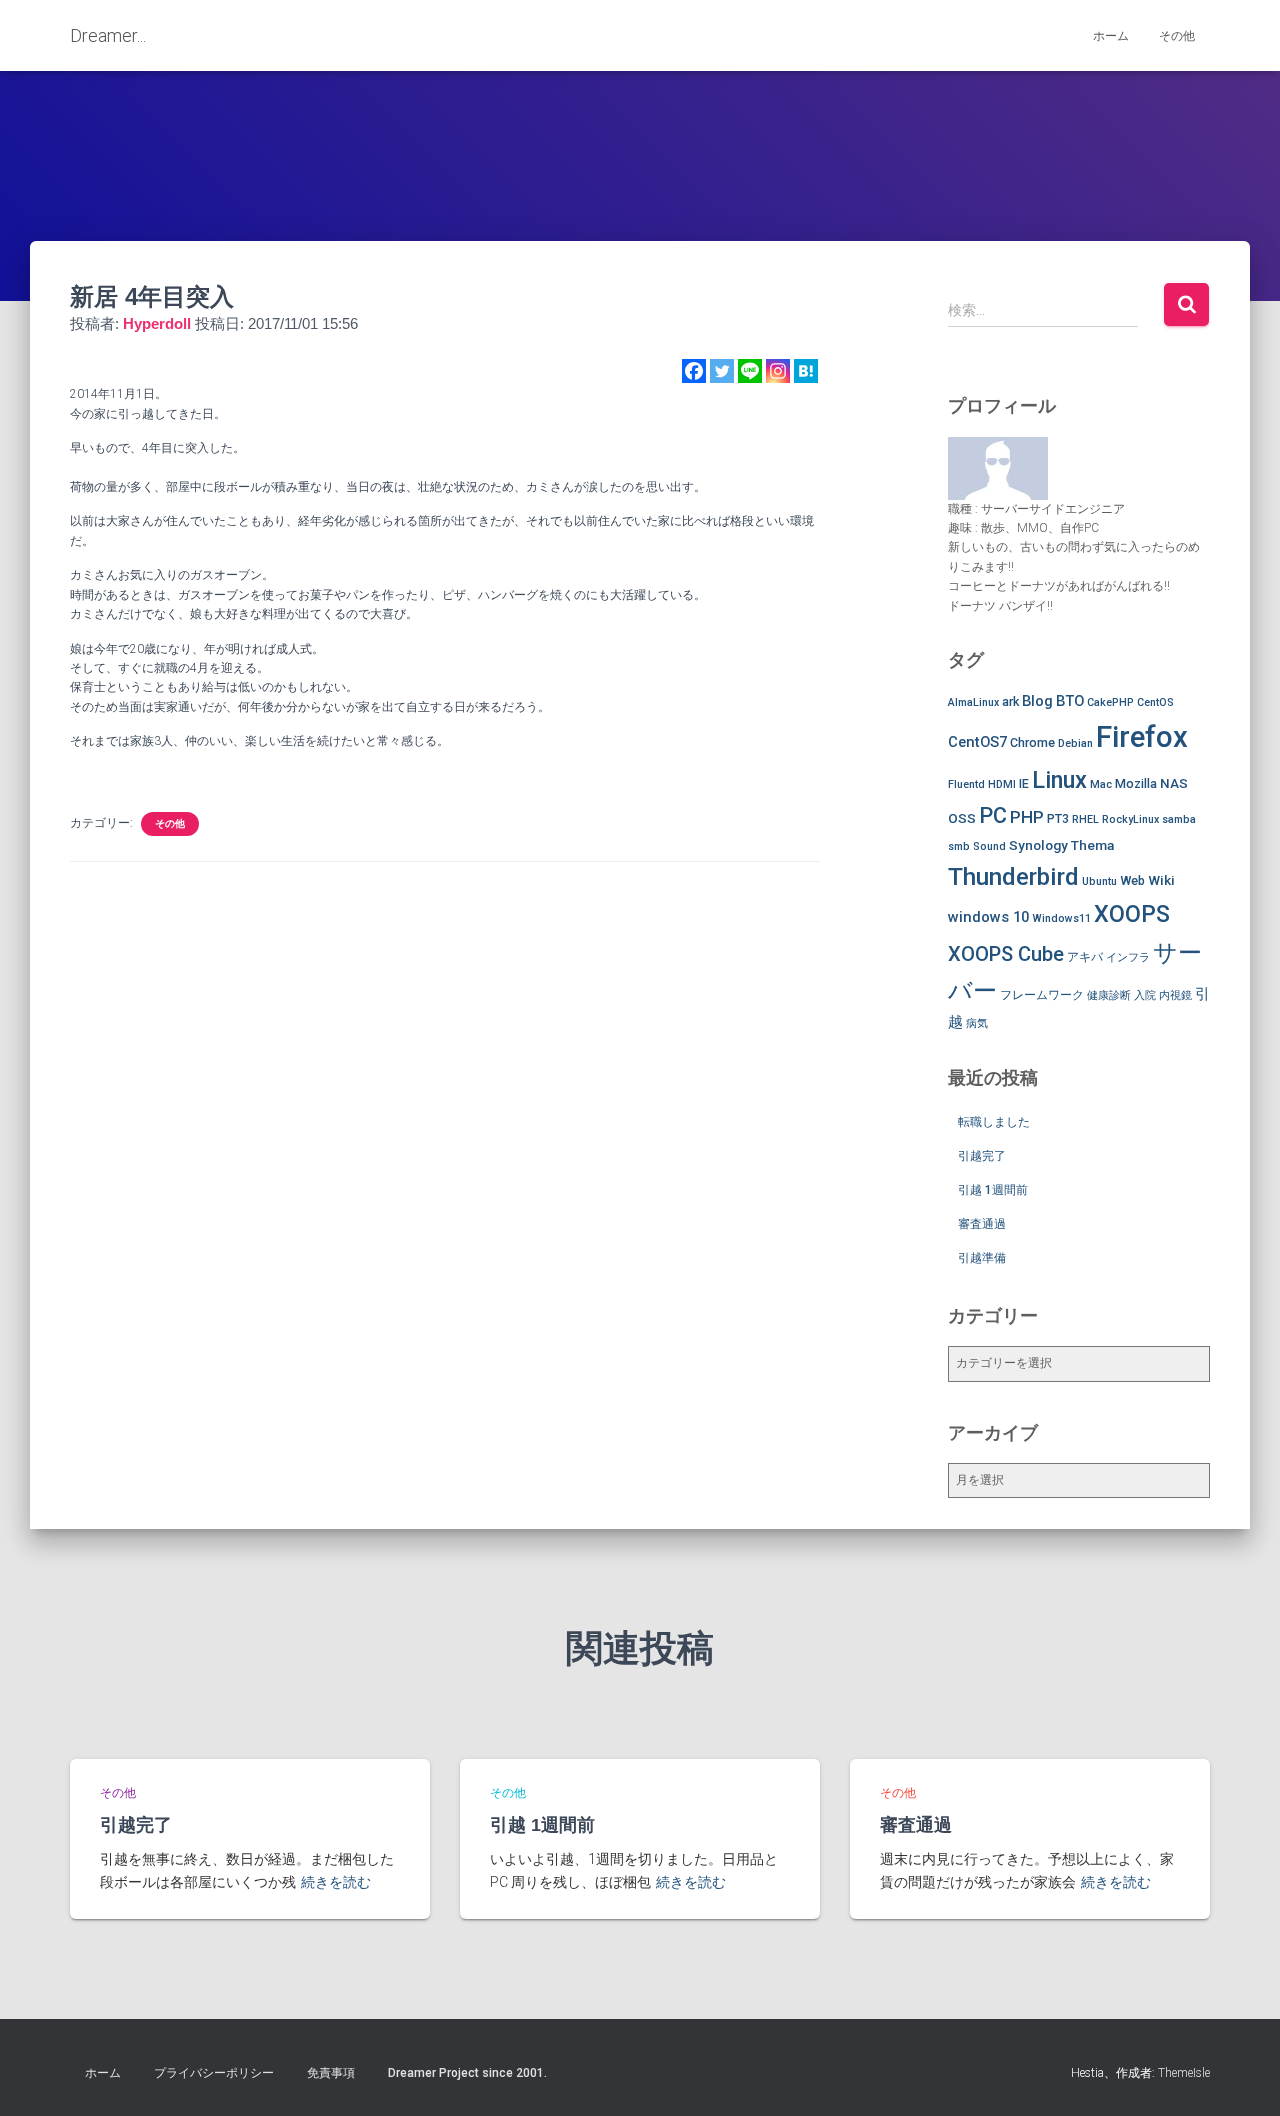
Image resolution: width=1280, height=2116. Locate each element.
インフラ (1128, 957)
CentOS (1155, 702)
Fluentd (966, 784)
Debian (1075, 743)
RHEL (1085, 819)
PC (993, 815)
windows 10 (988, 917)
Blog (1037, 701)
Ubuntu (1099, 881)
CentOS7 (977, 742)
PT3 (1058, 818)
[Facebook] (694, 371)
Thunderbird (1013, 876)
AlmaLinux (973, 702)
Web (1132, 880)
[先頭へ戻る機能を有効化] (1240, 2076)
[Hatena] (806, 371)
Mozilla (1136, 783)
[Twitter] (722, 371)
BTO (1070, 701)
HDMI (1002, 784)
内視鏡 (1175, 995)
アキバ (1085, 956)
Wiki (1161, 880)
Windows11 (1061, 918)
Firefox (1142, 737)
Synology (1038, 845)
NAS (1174, 783)
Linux (1059, 780)
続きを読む (336, 1882)
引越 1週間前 (993, 1190)
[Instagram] (778, 371)
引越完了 (982, 1156)
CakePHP (1110, 702)
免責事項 (331, 2073)
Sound (989, 846)
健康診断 (1109, 995)
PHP (1027, 817)
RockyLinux (1130, 819)
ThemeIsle (1184, 2073)
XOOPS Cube (1006, 954)
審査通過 (982, 1224)
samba (1179, 819)
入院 (1145, 995)
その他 (1177, 36)
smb (959, 846)
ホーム (1111, 36)
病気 (977, 1023)
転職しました (994, 1122)
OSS (962, 818)
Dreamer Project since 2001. (467, 2073)
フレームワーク (1042, 994)
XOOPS (1132, 914)
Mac (1101, 784)
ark (1010, 701)
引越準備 (982, 1258)
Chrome (1032, 742)
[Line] (750, 371)
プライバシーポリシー (214, 2073)
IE (1024, 783)
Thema (1092, 845)
